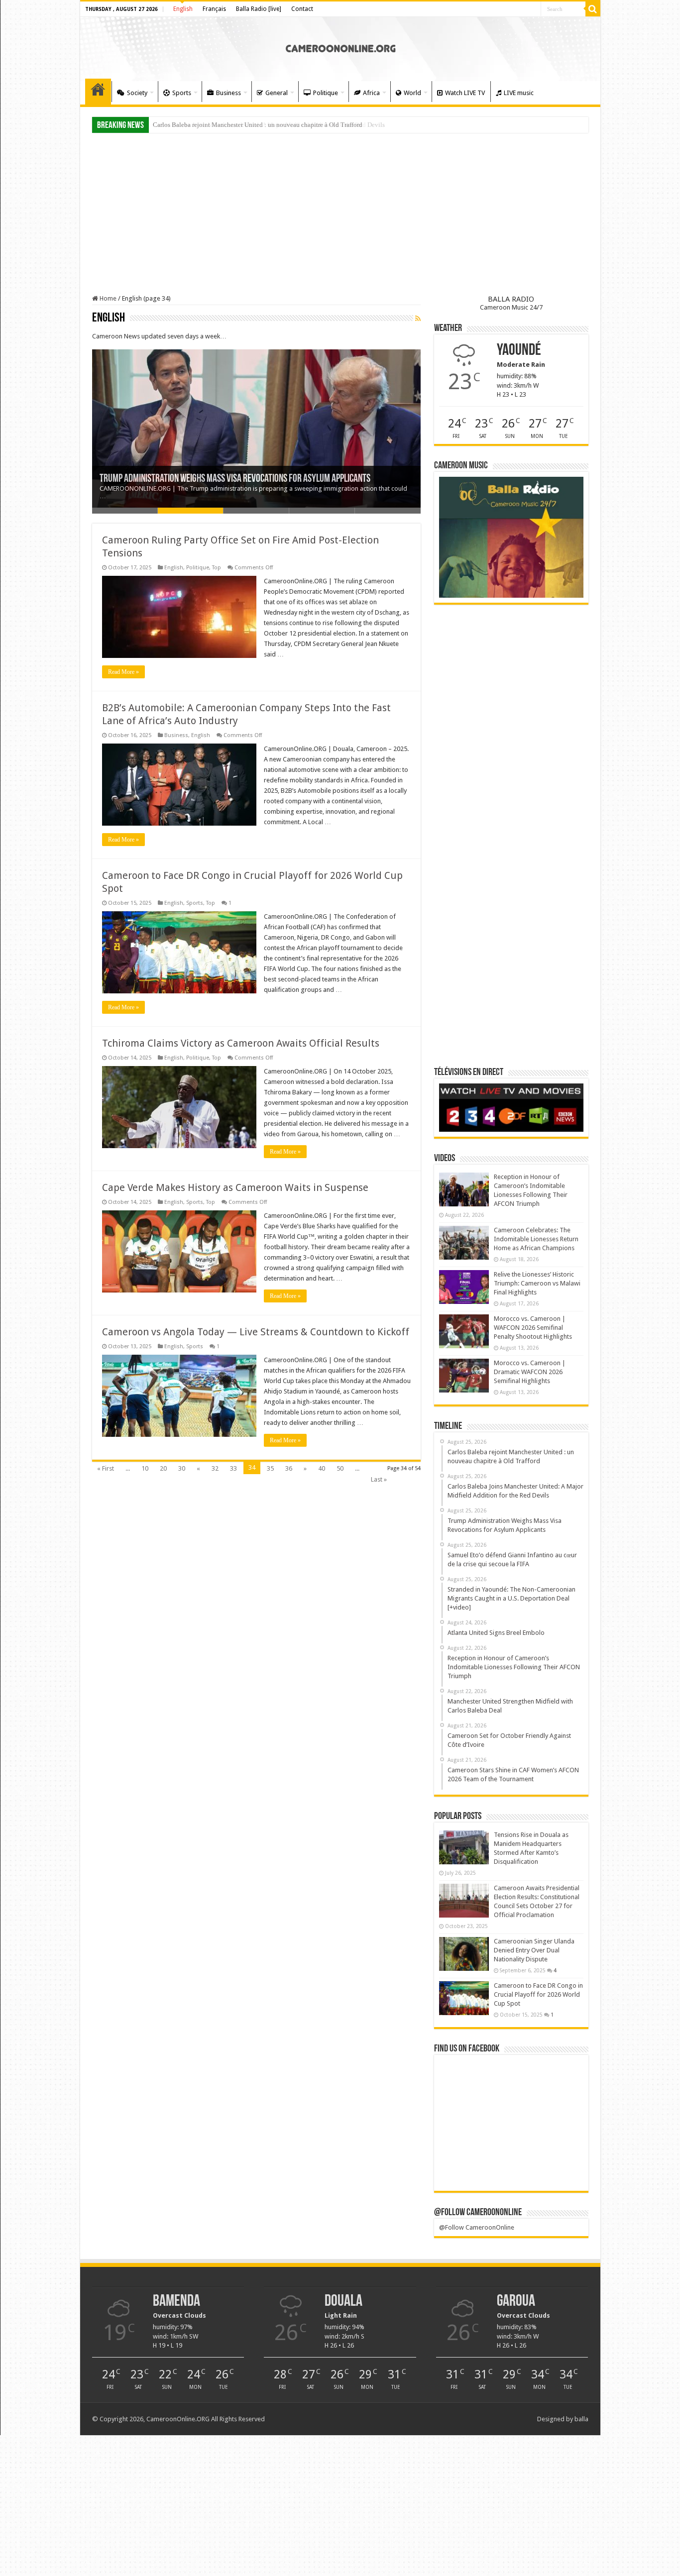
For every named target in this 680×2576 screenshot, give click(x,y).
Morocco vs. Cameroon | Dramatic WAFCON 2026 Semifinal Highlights (530, 1372)
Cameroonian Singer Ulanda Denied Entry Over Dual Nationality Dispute (534, 1950)
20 (163, 1468)
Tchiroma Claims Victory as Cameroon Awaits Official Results (241, 1043)
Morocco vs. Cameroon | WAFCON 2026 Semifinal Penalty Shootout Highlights (533, 1328)
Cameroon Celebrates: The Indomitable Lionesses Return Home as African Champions (536, 1239)
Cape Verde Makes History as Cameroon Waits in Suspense (235, 1187)
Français (214, 9)
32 (215, 1468)
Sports (182, 93)
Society (137, 93)
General (277, 93)
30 (182, 1468)
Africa (371, 93)
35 (270, 1468)
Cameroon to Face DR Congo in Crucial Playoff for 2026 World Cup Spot (538, 1994)
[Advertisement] (340, 215)
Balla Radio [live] (259, 9)
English (183, 9)
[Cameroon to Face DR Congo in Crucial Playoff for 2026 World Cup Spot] (464, 1998)
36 (289, 1468)
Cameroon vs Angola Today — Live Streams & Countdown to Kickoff (256, 1332)
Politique (326, 93)
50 (340, 1468)
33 (233, 1468)
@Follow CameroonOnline (478, 2213)
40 (322, 1468)
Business (228, 93)
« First (106, 1468)
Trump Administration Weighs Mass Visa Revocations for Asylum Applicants (235, 479)
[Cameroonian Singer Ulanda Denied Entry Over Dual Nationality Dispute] (464, 1954)
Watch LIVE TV (465, 93)
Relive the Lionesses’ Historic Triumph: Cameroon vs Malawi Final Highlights (537, 1283)
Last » (379, 1479)
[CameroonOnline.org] (340, 47)
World (412, 93)
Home (98, 92)
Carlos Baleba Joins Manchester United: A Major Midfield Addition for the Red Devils (269, 125)
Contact (302, 9)
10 (145, 1468)
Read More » (123, 672)
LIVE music (519, 93)
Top (217, 568)
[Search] (593, 9)
